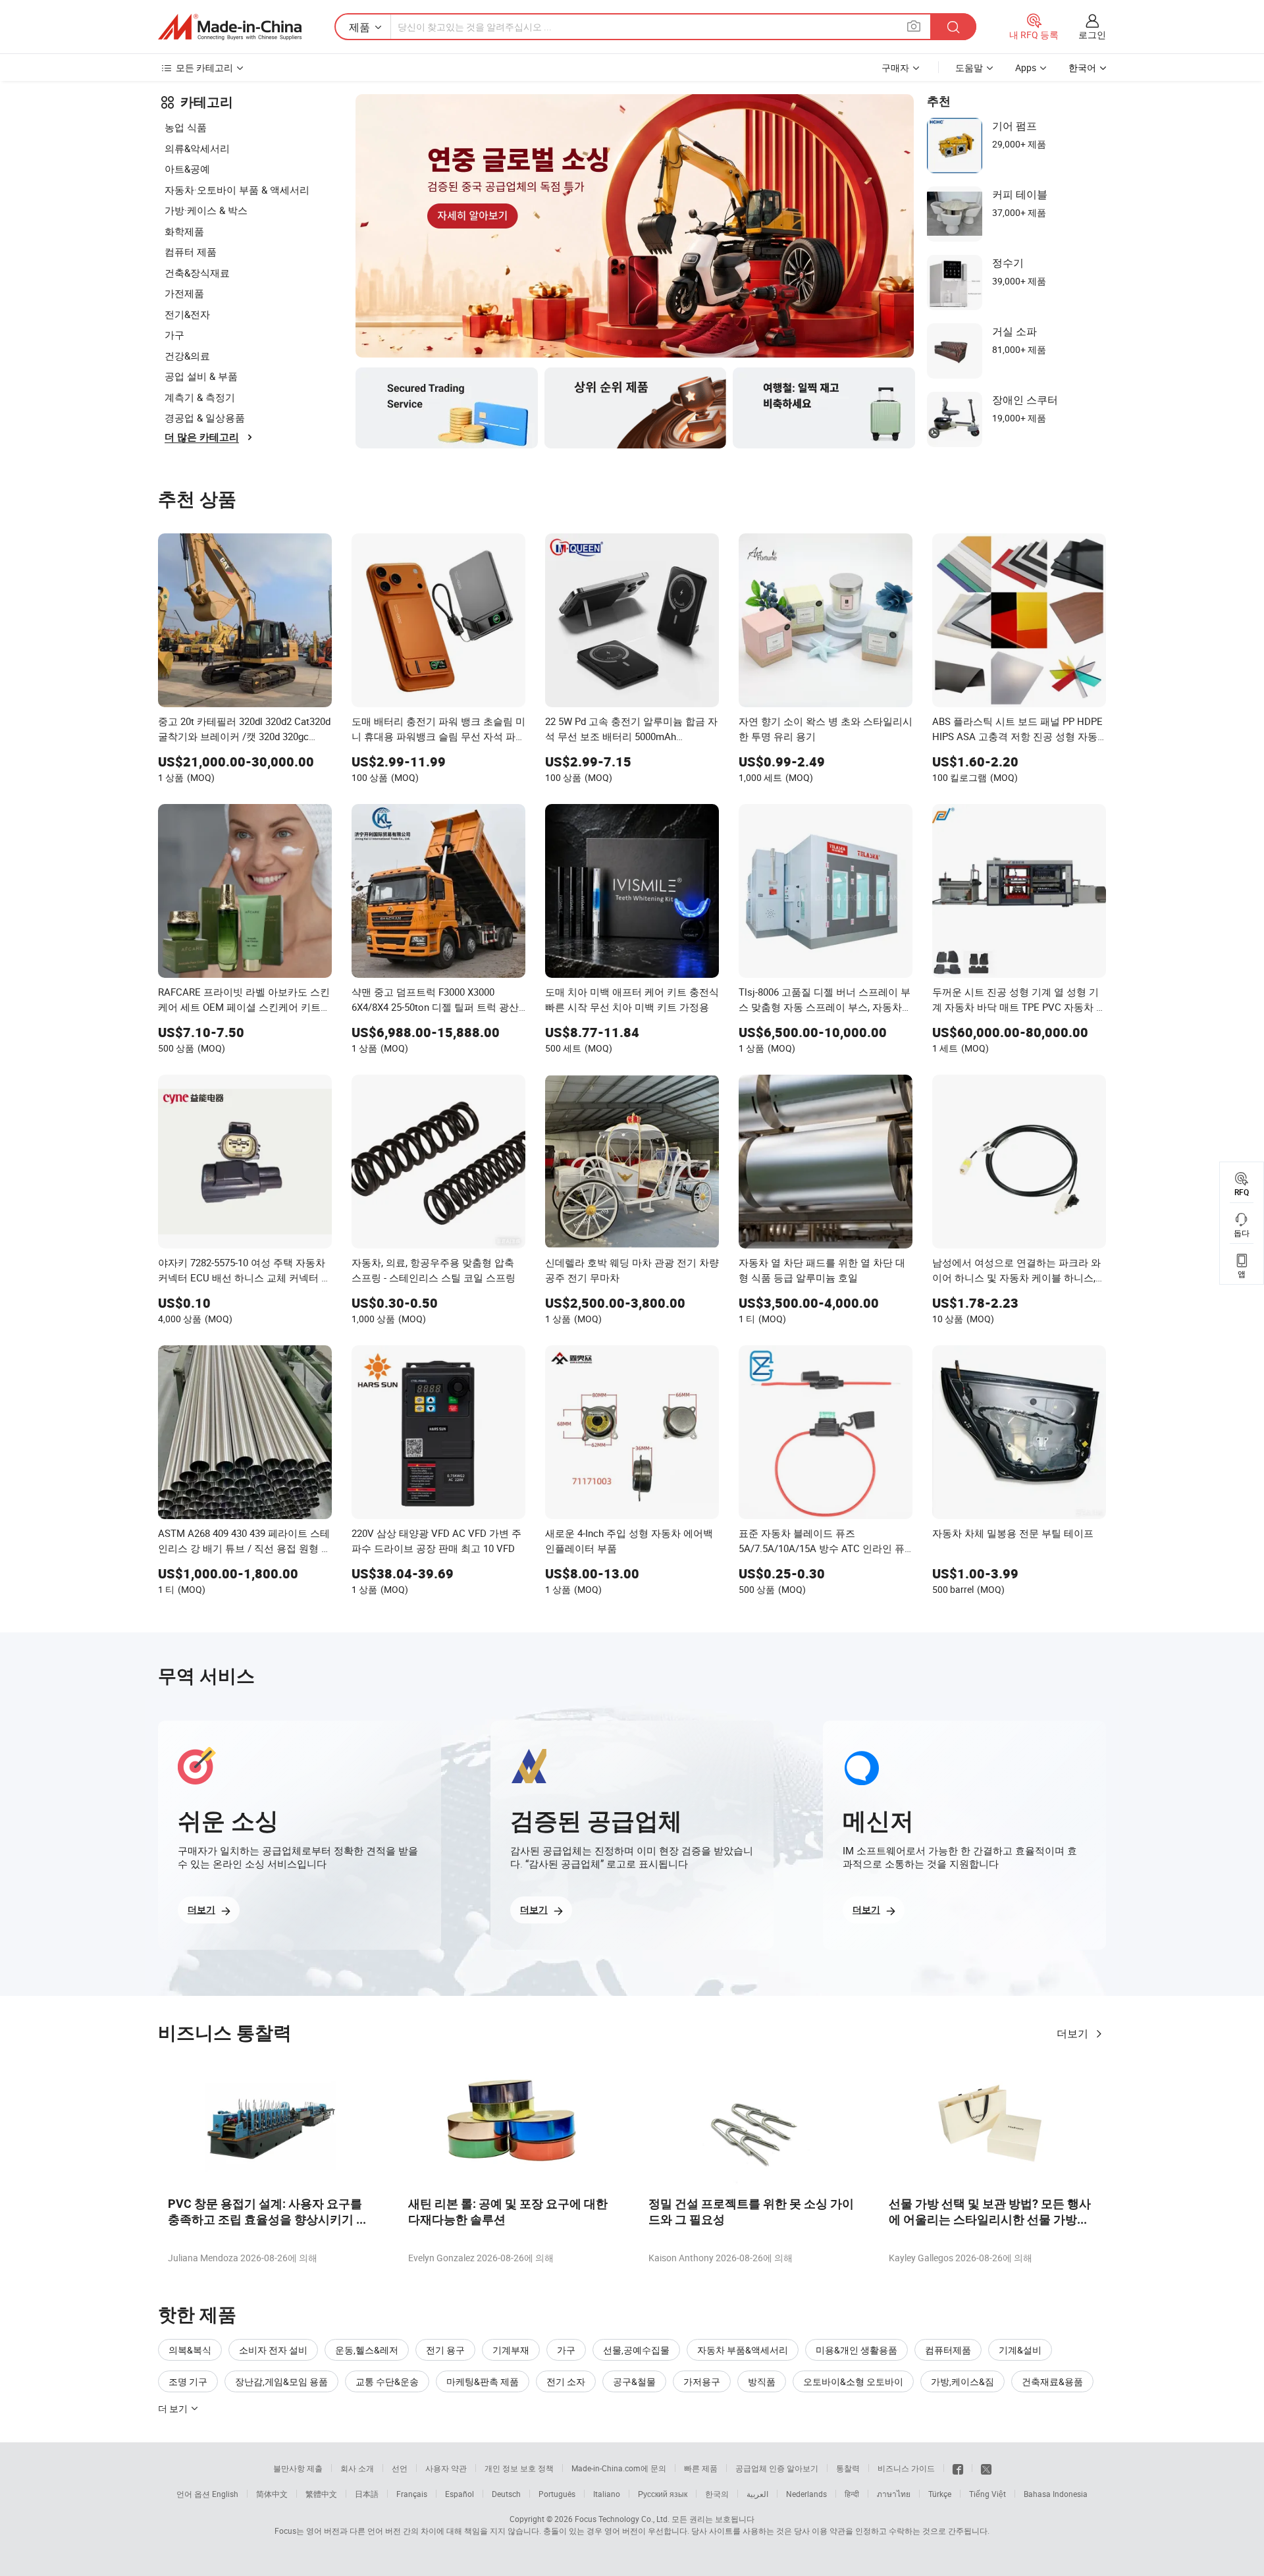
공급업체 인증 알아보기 (777, 2468)
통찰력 (848, 2468)
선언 (400, 2468)
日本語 (367, 2494)
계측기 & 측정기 (200, 397)
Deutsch (506, 2494)
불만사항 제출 (298, 2468)
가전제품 (184, 293)
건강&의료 (187, 356)
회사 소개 (357, 2468)
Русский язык (663, 2494)
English (225, 2494)
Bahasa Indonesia (1056, 2494)
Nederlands (806, 2494)
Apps (1026, 67)
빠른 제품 (701, 2468)
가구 (174, 335)
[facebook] (958, 2468)
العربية (757, 2494)
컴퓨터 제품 (191, 252)
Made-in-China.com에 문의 (619, 2468)
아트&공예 (187, 169)
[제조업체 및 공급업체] (230, 27)
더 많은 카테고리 (202, 437)
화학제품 (184, 231)
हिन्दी (852, 2494)
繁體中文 (321, 2494)
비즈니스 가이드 (906, 2468)
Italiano (607, 2494)
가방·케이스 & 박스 (206, 210)
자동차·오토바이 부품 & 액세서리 (237, 190)
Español (460, 2494)
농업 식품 (186, 127)
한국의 (717, 2494)
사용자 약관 (446, 2468)
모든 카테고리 (204, 67)
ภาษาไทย (894, 2494)
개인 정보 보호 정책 (519, 2468)
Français (412, 2494)
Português (557, 2494)
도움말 (969, 67)
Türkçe (940, 2494)
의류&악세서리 (197, 148)
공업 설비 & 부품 (201, 376)
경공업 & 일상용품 (205, 417)
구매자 (895, 67)
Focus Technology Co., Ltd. (622, 2519)
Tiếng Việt (987, 2494)
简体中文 (272, 2494)
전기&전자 (187, 314)
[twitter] (986, 2468)
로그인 (1092, 35)
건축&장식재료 (197, 273)
